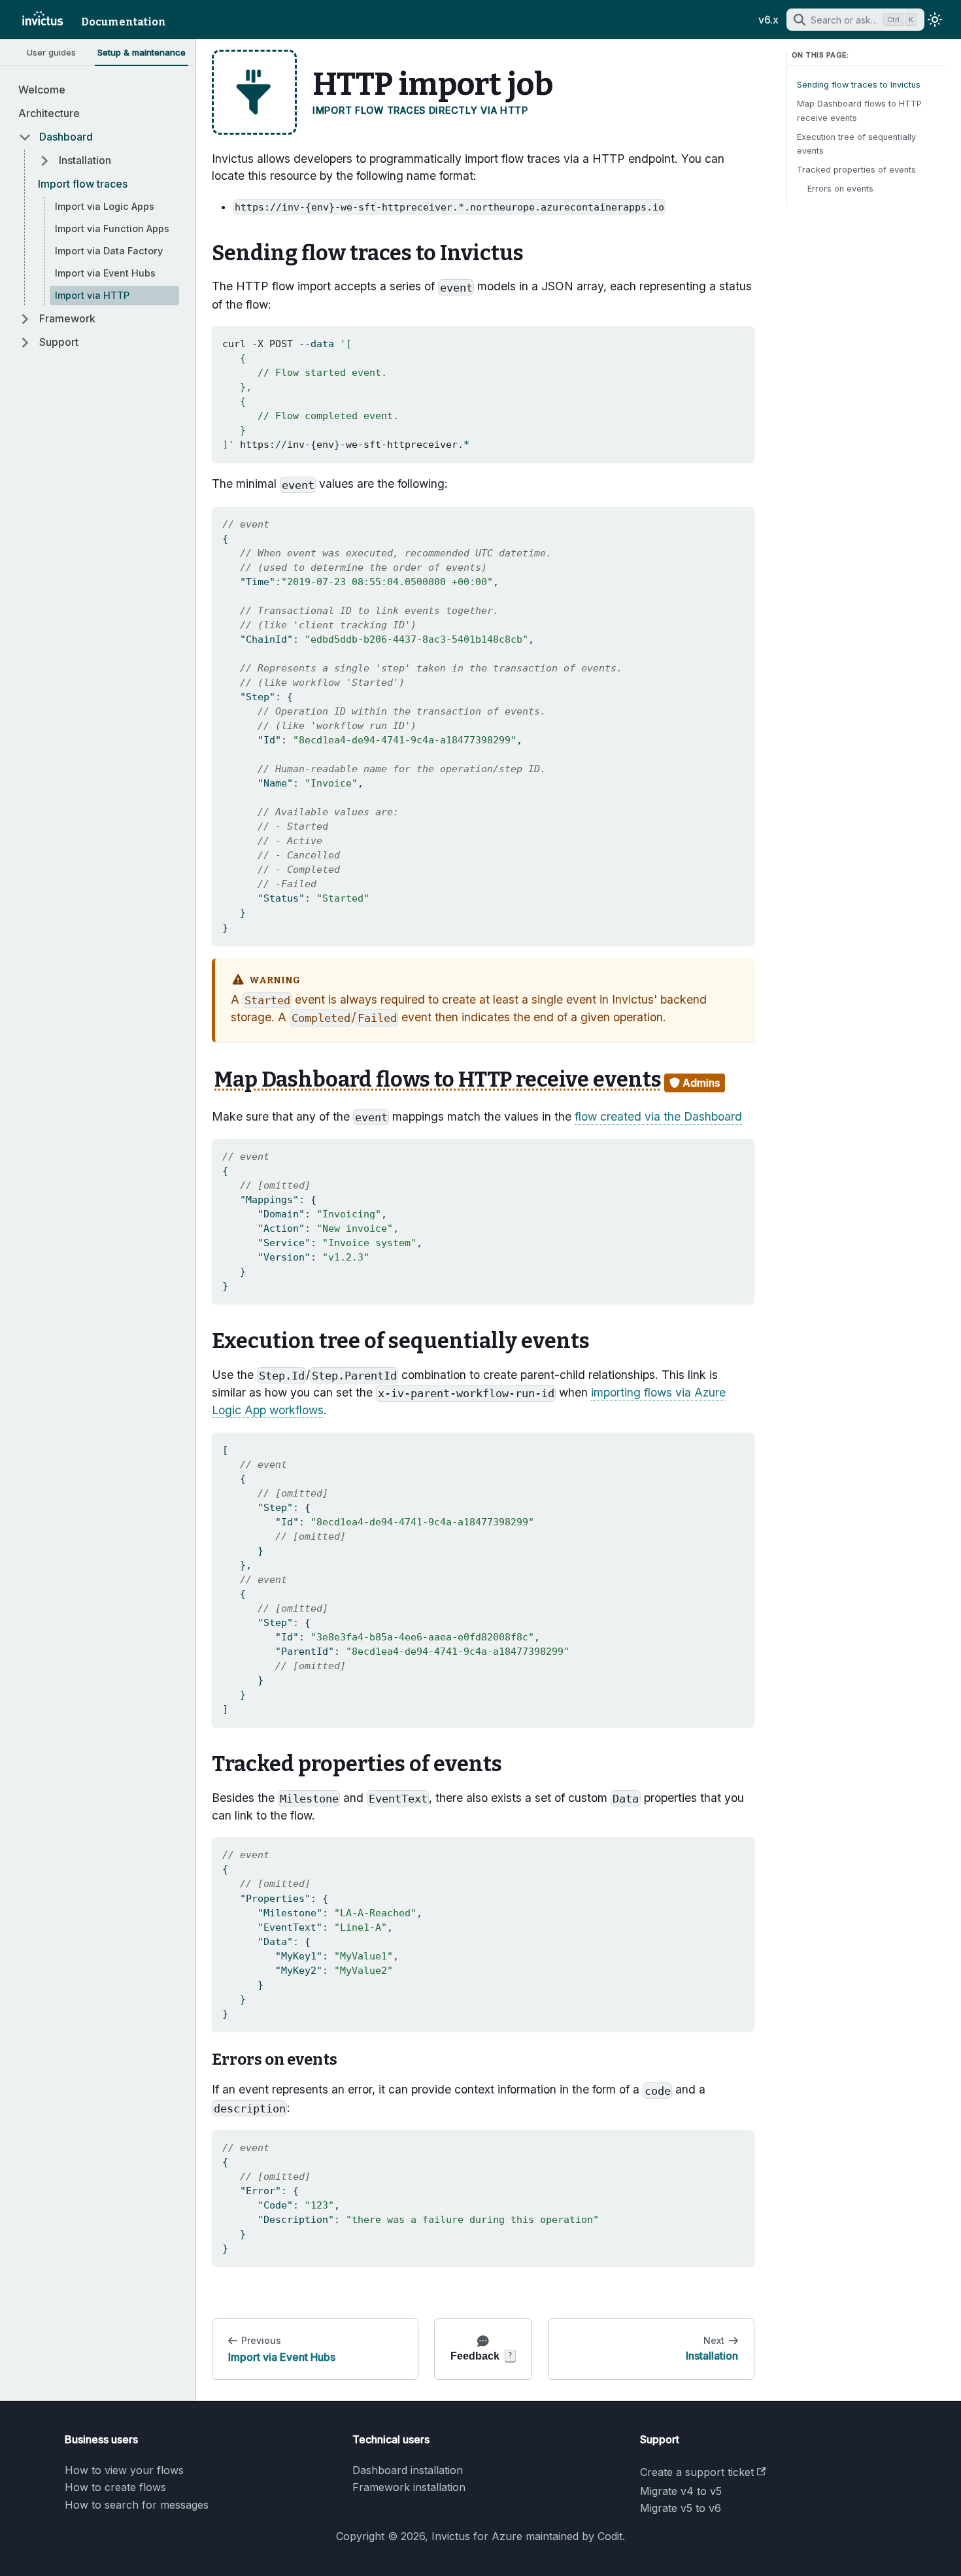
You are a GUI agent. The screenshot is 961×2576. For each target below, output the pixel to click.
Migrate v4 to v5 (681, 2491)
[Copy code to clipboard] (738, 342)
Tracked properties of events (856, 170)
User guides (51, 52)
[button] (95, 137)
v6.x (768, 20)
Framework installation (409, 2487)
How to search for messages (137, 2505)
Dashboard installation (408, 2470)
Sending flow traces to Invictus (859, 85)
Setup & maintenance (142, 52)
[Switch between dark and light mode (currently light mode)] (935, 20)
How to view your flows (124, 2470)
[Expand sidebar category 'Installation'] (41, 161)
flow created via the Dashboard (658, 1116)
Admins (700, 1083)
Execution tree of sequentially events (856, 144)
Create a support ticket (697, 2472)
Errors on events (840, 189)
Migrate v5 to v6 (681, 2508)
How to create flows (115, 2487)
